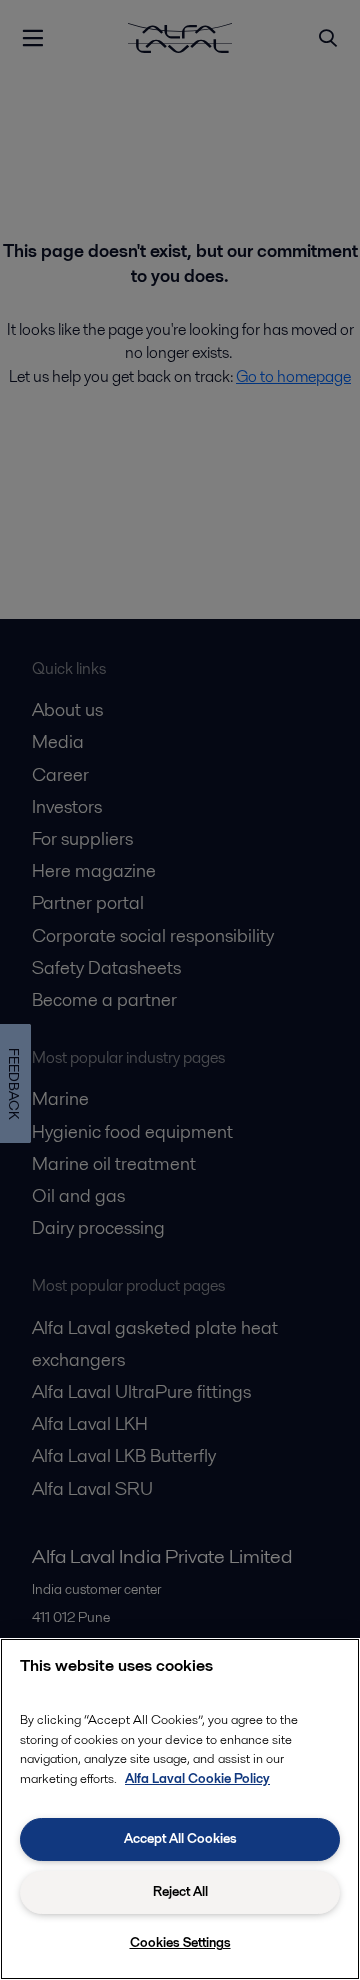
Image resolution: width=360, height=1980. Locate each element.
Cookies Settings (180, 1942)
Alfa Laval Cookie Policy (197, 1778)
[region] (180, 1809)
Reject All (180, 1891)
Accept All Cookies (180, 1838)
